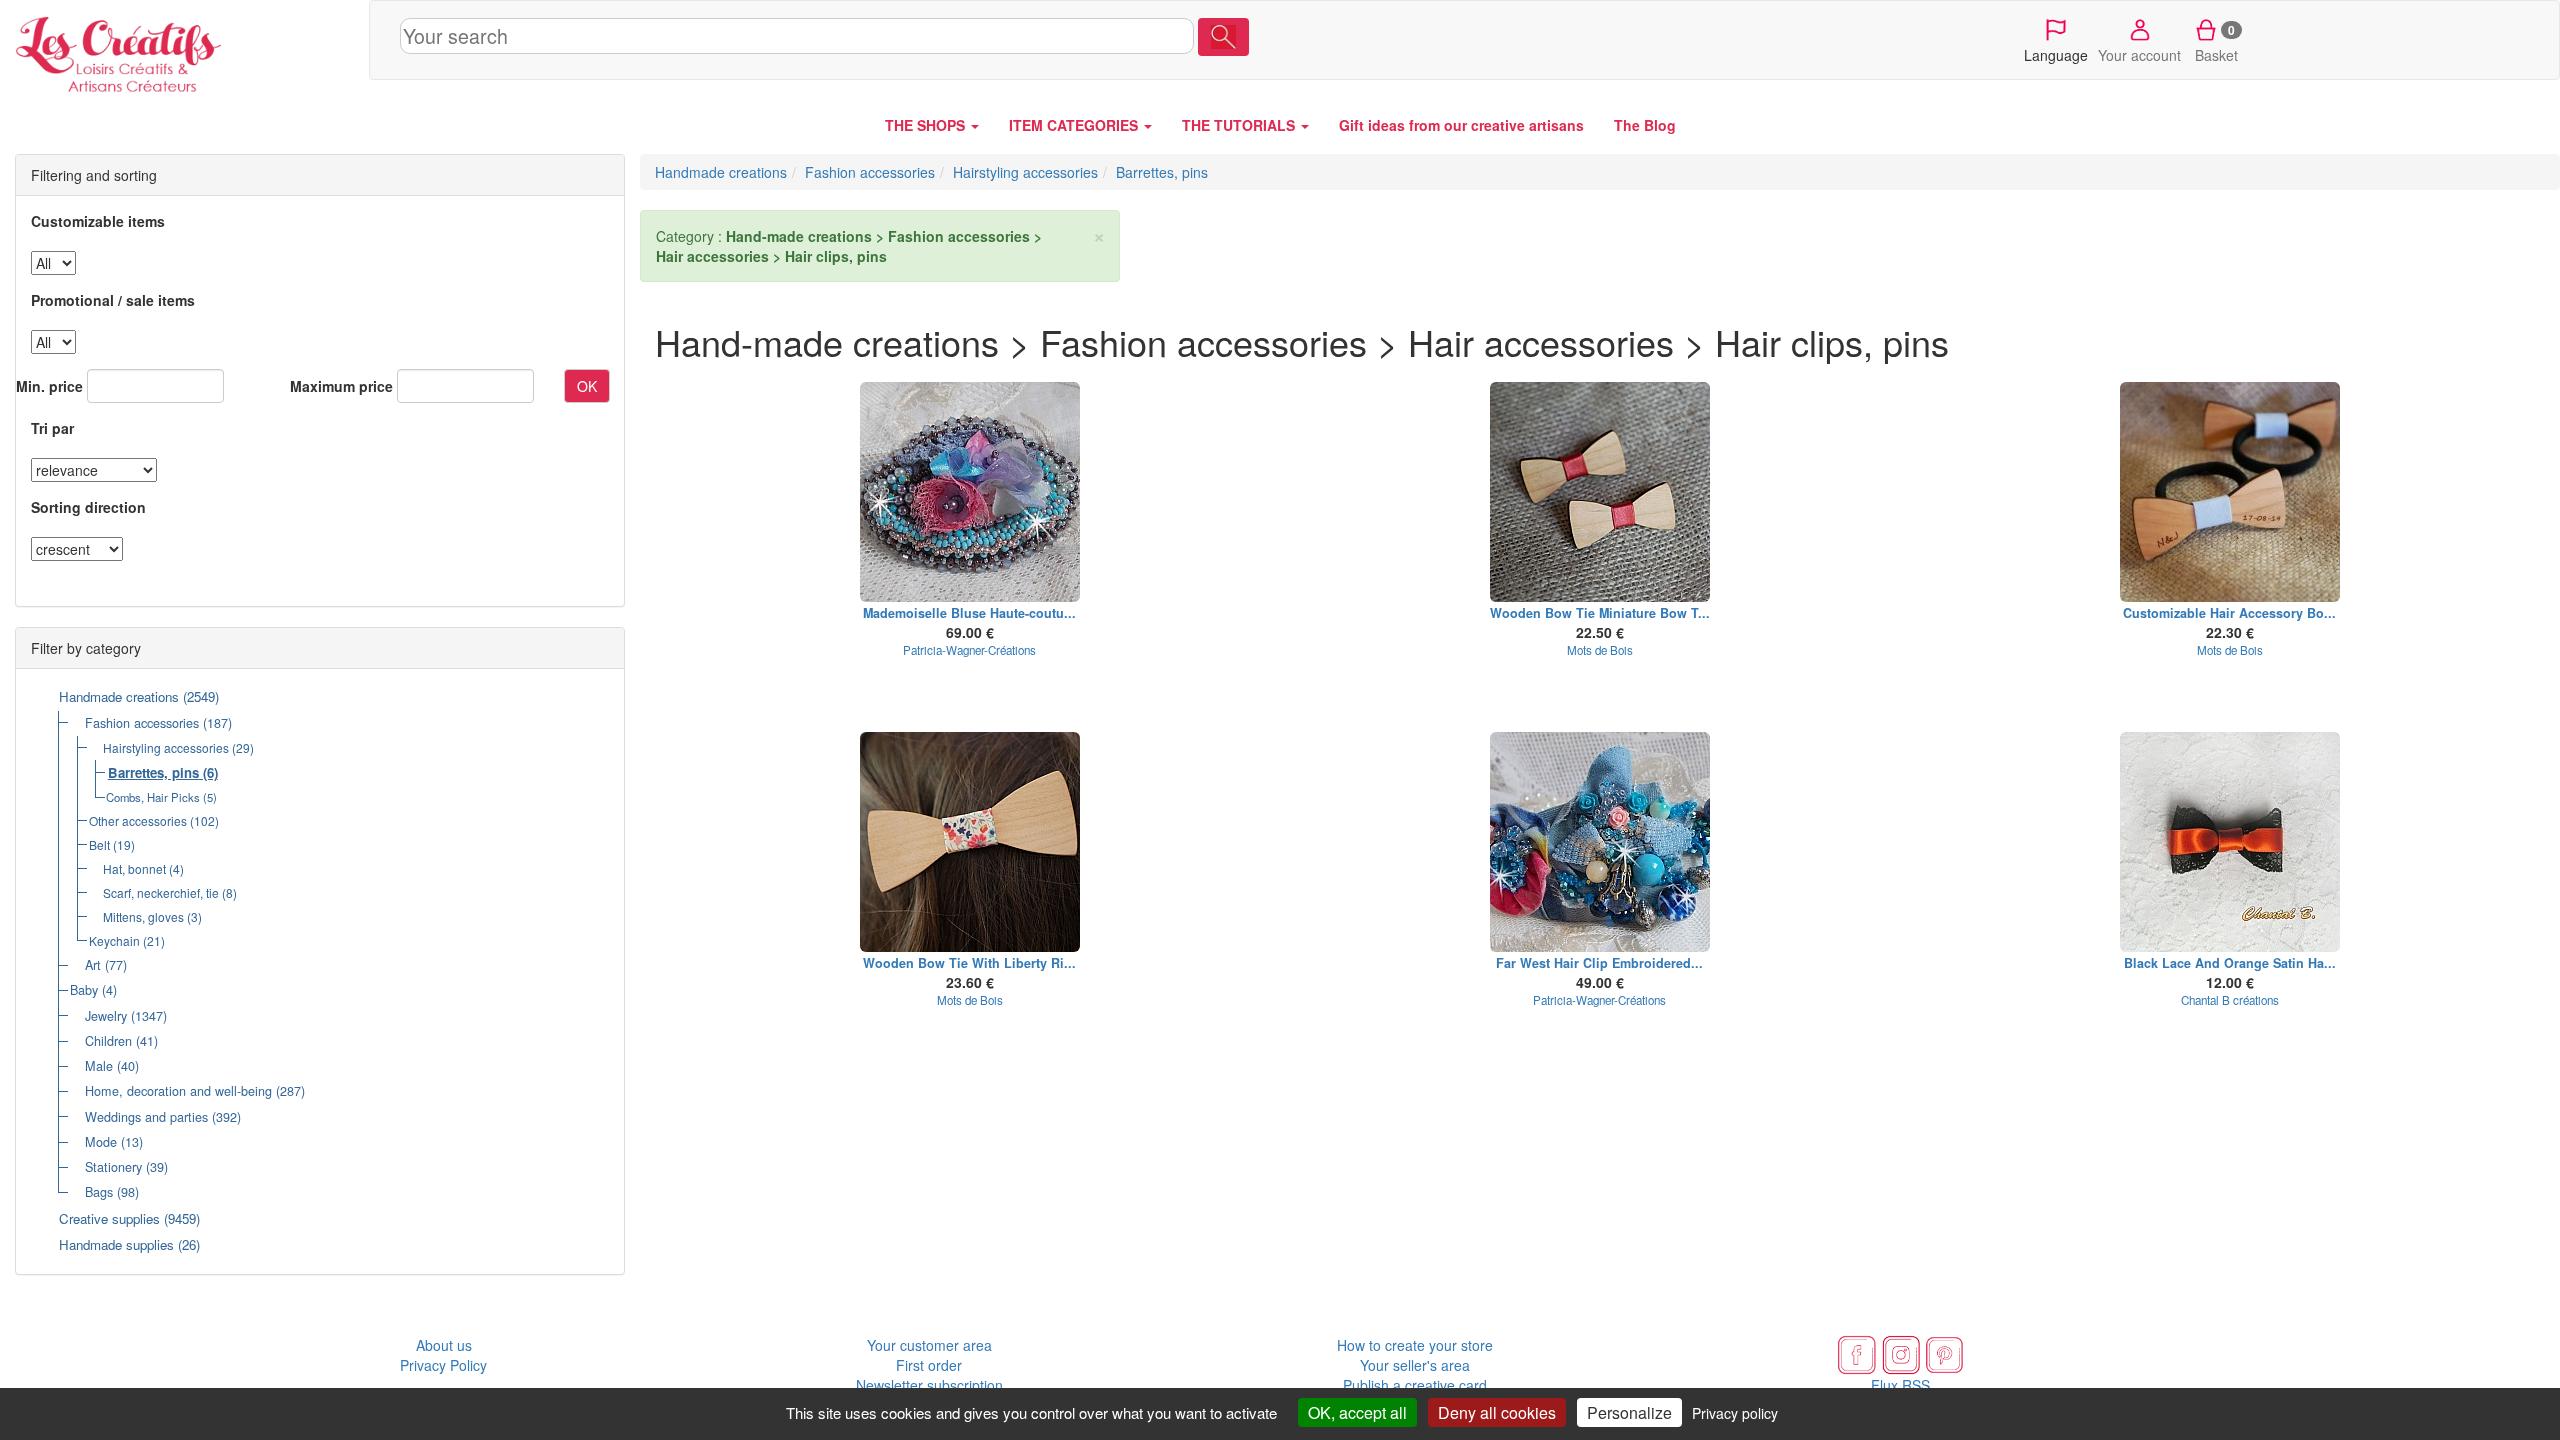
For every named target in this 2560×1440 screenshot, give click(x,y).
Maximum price (341, 386)
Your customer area (929, 1345)
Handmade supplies (116, 1244)
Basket (2216, 43)
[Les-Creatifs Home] (184, 50)
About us (444, 1345)
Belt (99, 844)
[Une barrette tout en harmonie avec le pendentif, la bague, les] (970, 492)
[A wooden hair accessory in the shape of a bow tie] (2230, 492)
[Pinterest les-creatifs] (1945, 1353)
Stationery (113, 1167)
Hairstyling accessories (166, 747)
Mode (101, 1142)
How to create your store (1415, 1345)
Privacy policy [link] (1735, 1413)
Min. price (49, 386)
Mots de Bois (1600, 650)
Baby (84, 990)
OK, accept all (1357, 1412)
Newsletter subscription (929, 1385)
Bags (99, 1192)
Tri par (52, 428)
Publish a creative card (1415, 1385)
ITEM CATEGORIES (1075, 125)
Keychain (114, 940)
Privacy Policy (443, 1365)
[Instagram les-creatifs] (1901, 1353)
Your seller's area (1415, 1365)
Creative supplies (109, 1218)
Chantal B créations (2230, 1000)
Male (99, 1066)
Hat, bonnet (134, 868)
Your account (2139, 55)
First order (929, 1365)
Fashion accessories (142, 723)
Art (93, 965)
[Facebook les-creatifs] (1857, 1353)
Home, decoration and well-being (178, 1091)
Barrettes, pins (153, 772)
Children (108, 1041)
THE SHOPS (927, 125)
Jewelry (106, 1016)
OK (587, 386)
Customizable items (98, 221)
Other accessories (138, 820)
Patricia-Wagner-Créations (969, 650)
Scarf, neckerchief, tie (161, 892)
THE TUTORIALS (1240, 125)
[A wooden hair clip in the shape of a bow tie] (970, 842)
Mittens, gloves (143, 916)
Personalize (1629, 1412)
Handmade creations (119, 696)
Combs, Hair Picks (153, 797)
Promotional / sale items (113, 300)
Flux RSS (1900, 1385)
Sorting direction (88, 507)
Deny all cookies (1497, 1412)
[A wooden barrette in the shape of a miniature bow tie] (1600, 492)
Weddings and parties (146, 1117)
